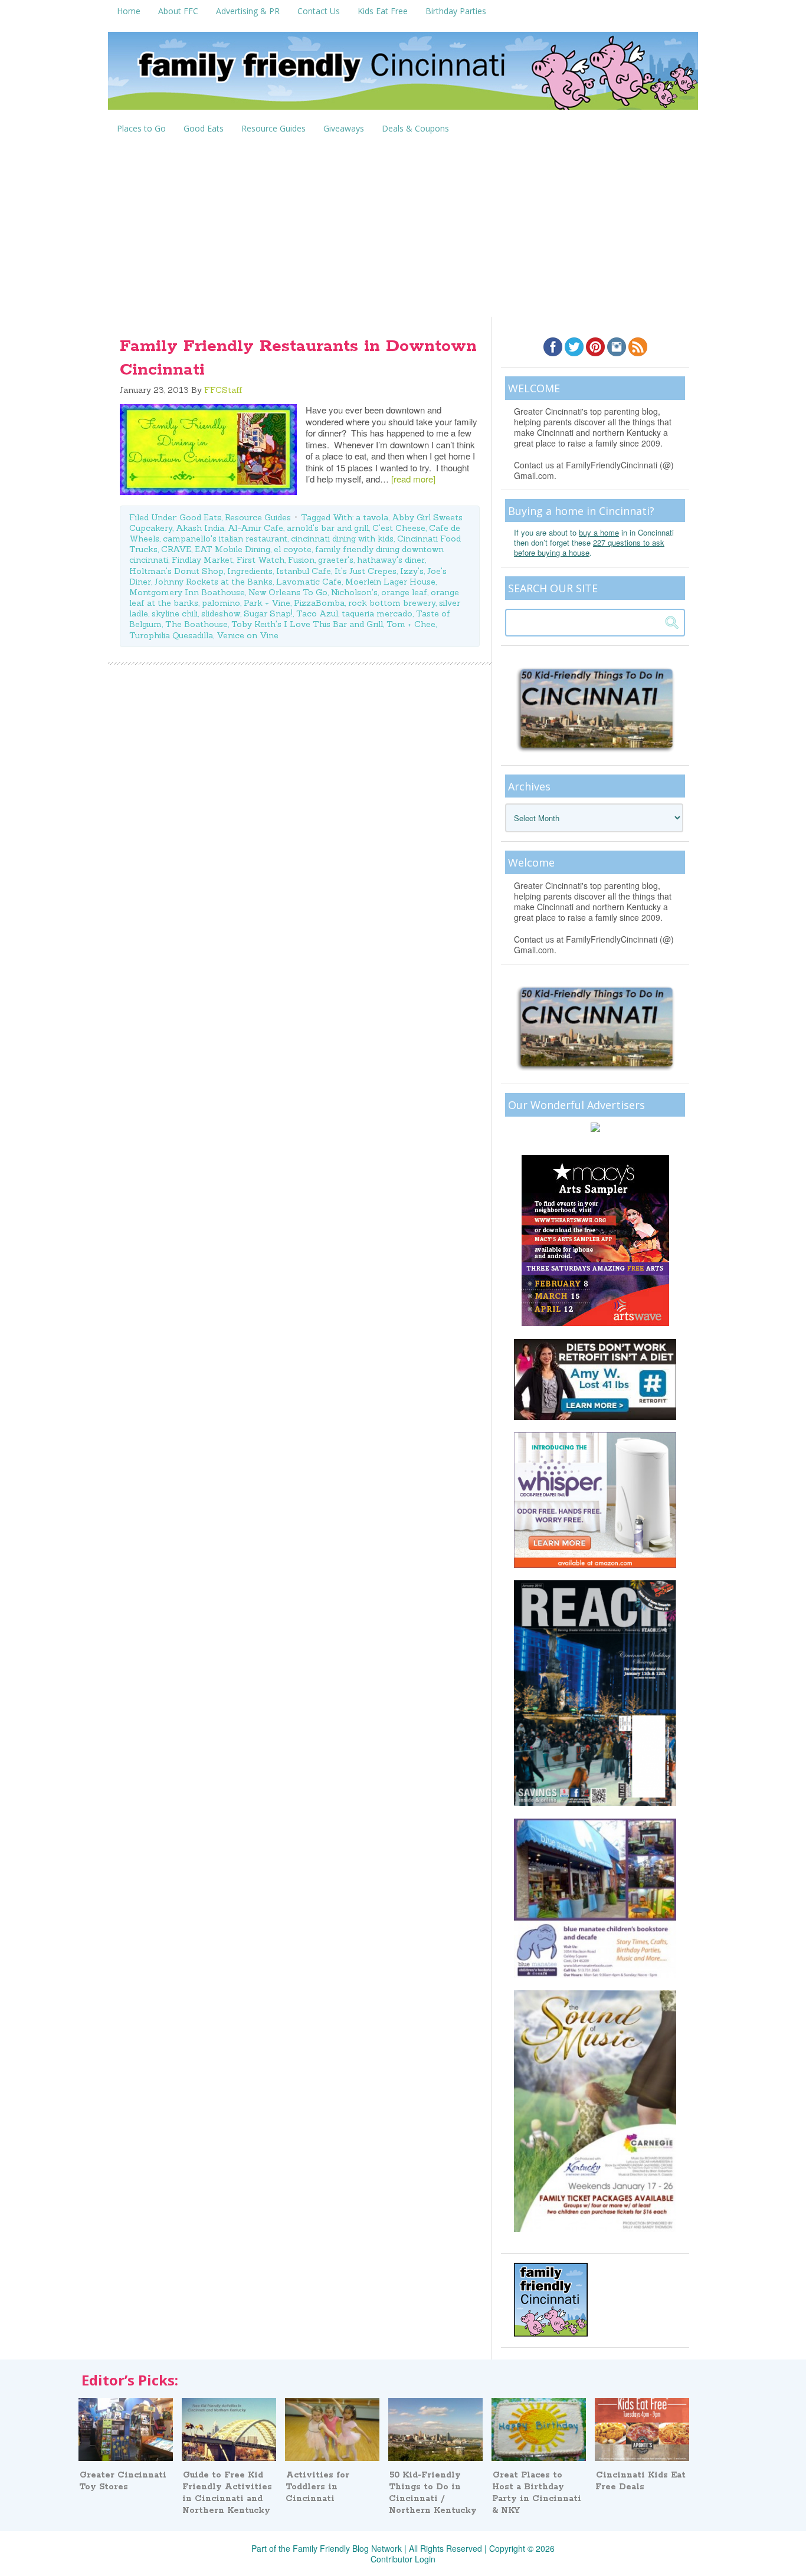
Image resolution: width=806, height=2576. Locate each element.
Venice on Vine (248, 635)
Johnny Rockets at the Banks (214, 582)
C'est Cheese (399, 528)
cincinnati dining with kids (342, 539)
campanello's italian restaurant (225, 539)
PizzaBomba (319, 603)
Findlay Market (202, 560)
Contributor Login (403, 2559)
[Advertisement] (403, 228)
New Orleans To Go (288, 592)
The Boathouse (196, 624)
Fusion (301, 560)
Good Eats (200, 517)
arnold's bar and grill (328, 528)
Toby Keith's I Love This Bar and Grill (307, 624)
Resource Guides (258, 517)
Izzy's (412, 571)
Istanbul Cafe (304, 571)
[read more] (413, 479)
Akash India (200, 528)
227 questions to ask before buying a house (589, 547)
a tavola (372, 517)
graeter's (336, 560)
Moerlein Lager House (390, 582)
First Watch (261, 560)
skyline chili (175, 613)
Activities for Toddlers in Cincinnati (317, 2487)
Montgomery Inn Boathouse (187, 592)
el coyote (293, 549)
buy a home (599, 532)
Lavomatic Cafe (309, 582)
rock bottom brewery (392, 603)
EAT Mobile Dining (232, 549)
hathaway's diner (391, 560)
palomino (221, 603)
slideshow (221, 613)
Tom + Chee (411, 624)
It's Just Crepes (366, 571)
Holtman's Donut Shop (176, 571)
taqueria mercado (377, 613)
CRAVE (176, 549)
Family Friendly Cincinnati (403, 75)
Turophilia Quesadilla (171, 635)
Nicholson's (354, 592)
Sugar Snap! (268, 613)
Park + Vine (267, 603)
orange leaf (404, 592)
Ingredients (250, 571)
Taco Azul (317, 613)
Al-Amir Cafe (255, 528)
